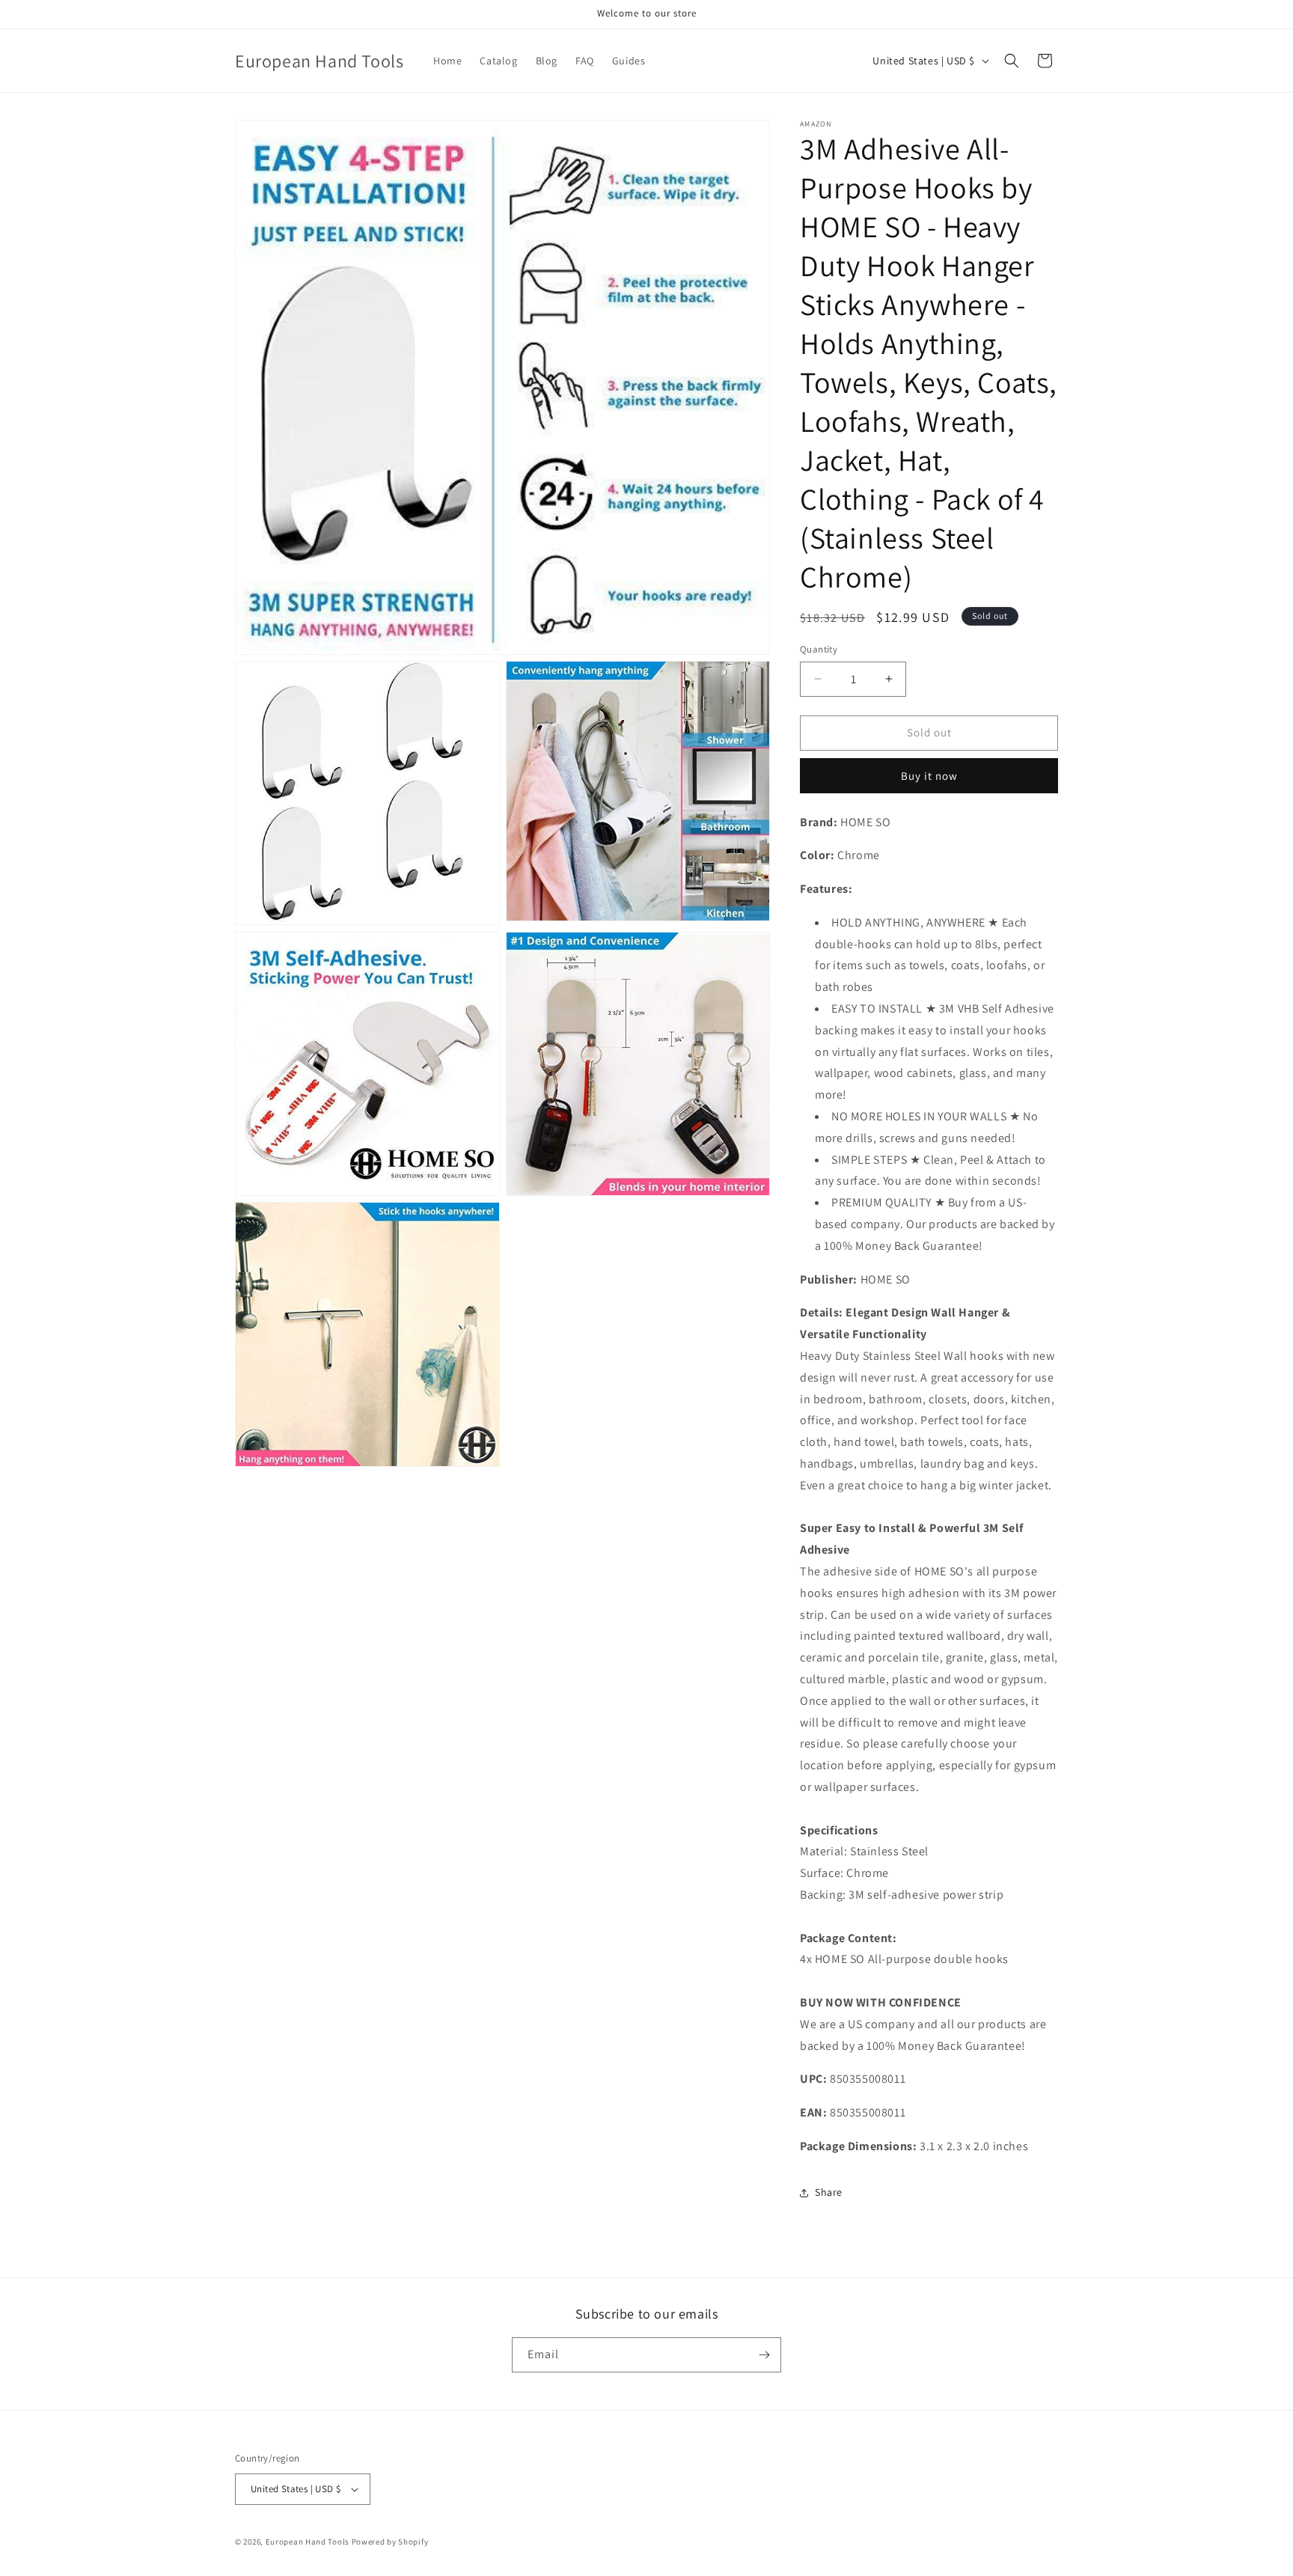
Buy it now (929, 776)
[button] (1012, 61)
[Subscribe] (764, 2355)
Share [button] (829, 2192)
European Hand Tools (308, 2542)
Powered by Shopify (390, 2542)
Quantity (819, 649)
